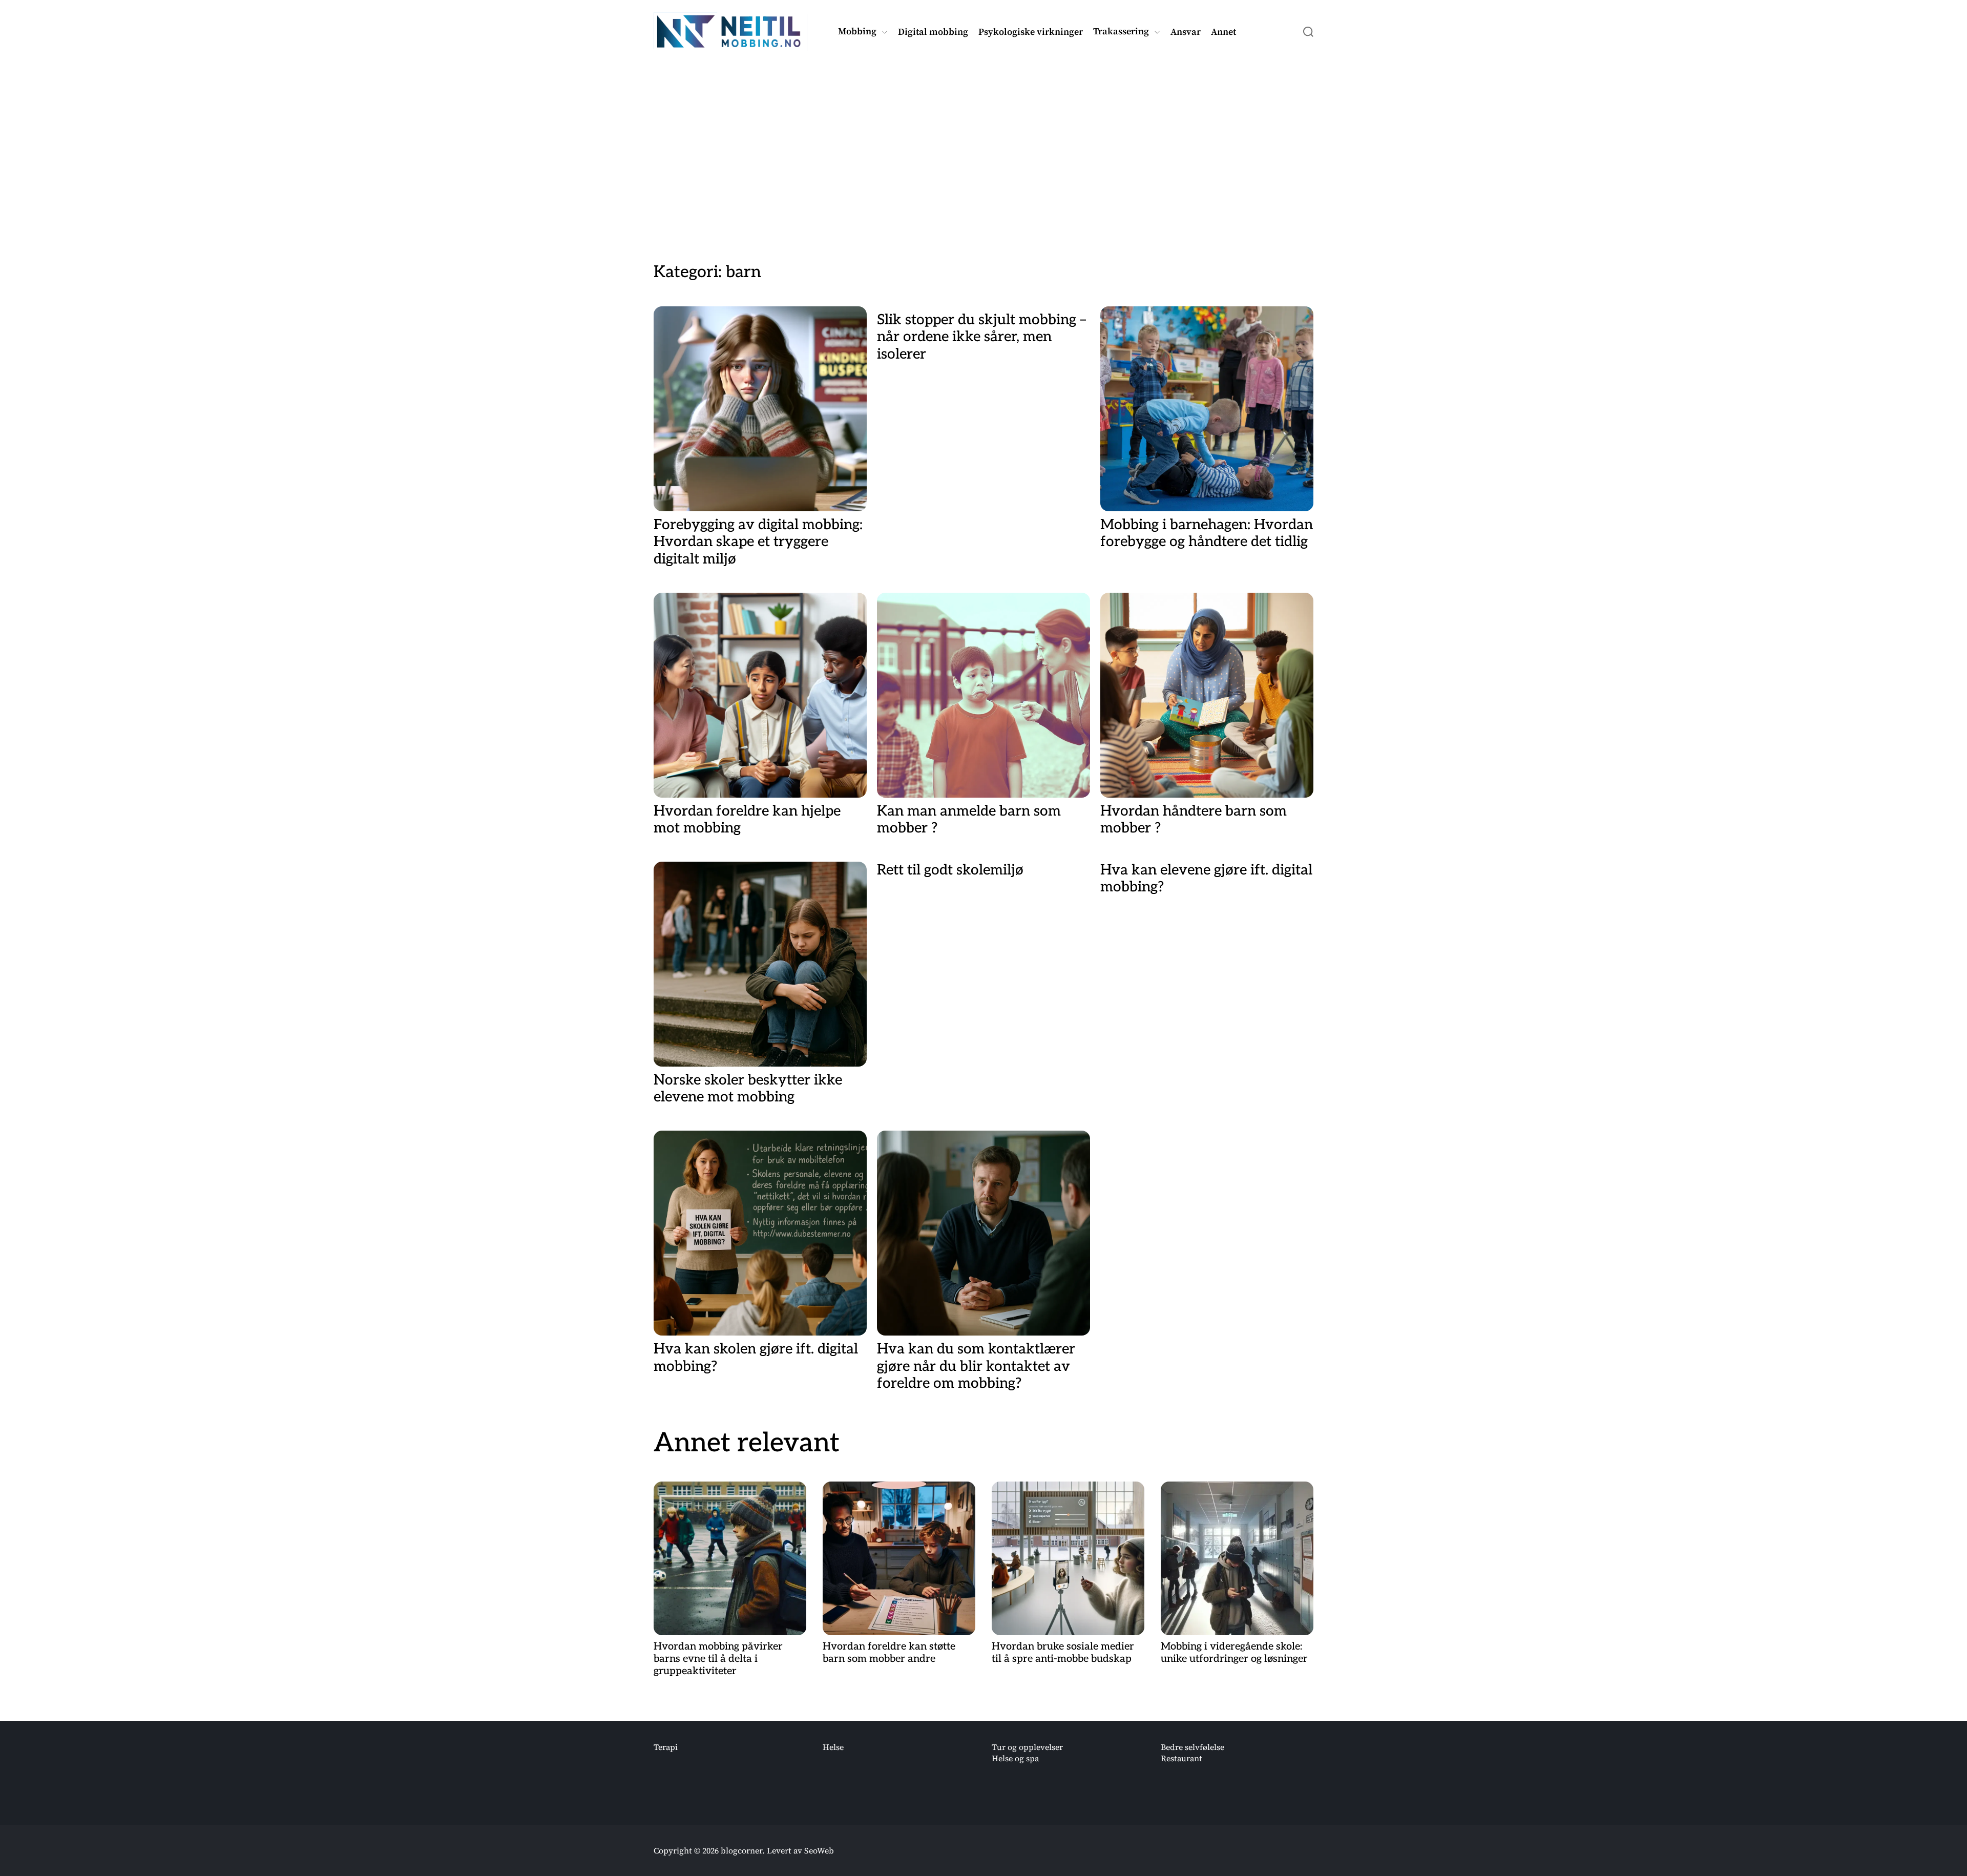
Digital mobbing (933, 32)
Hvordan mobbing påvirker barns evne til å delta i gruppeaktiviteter (718, 1659)
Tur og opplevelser (1027, 1747)
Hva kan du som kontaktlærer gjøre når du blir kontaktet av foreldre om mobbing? (976, 1366)
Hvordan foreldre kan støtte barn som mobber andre (889, 1653)
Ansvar (1186, 32)
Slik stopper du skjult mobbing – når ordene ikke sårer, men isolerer (981, 337)
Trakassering (1121, 32)
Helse (833, 1747)
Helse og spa (1015, 1758)
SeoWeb (819, 1850)
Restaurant (1181, 1758)
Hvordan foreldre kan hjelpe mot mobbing (747, 820)
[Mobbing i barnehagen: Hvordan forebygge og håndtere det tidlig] (1207, 409)
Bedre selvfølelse (1192, 1747)
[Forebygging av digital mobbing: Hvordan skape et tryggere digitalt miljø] (760, 409)
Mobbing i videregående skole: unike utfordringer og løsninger (1234, 1653)
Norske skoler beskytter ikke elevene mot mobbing (748, 1089)
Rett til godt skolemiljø (950, 870)
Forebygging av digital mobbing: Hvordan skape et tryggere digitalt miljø (758, 542)
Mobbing (857, 32)
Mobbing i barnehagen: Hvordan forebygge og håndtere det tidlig (1207, 534)
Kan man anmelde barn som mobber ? (969, 820)
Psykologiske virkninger (1031, 32)
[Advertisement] (983, 145)
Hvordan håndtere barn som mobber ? (1194, 820)
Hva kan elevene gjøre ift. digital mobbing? (1206, 879)
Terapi (666, 1747)
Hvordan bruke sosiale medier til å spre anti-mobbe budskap (1063, 1653)
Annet (1223, 32)
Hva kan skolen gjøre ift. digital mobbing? (756, 1358)
